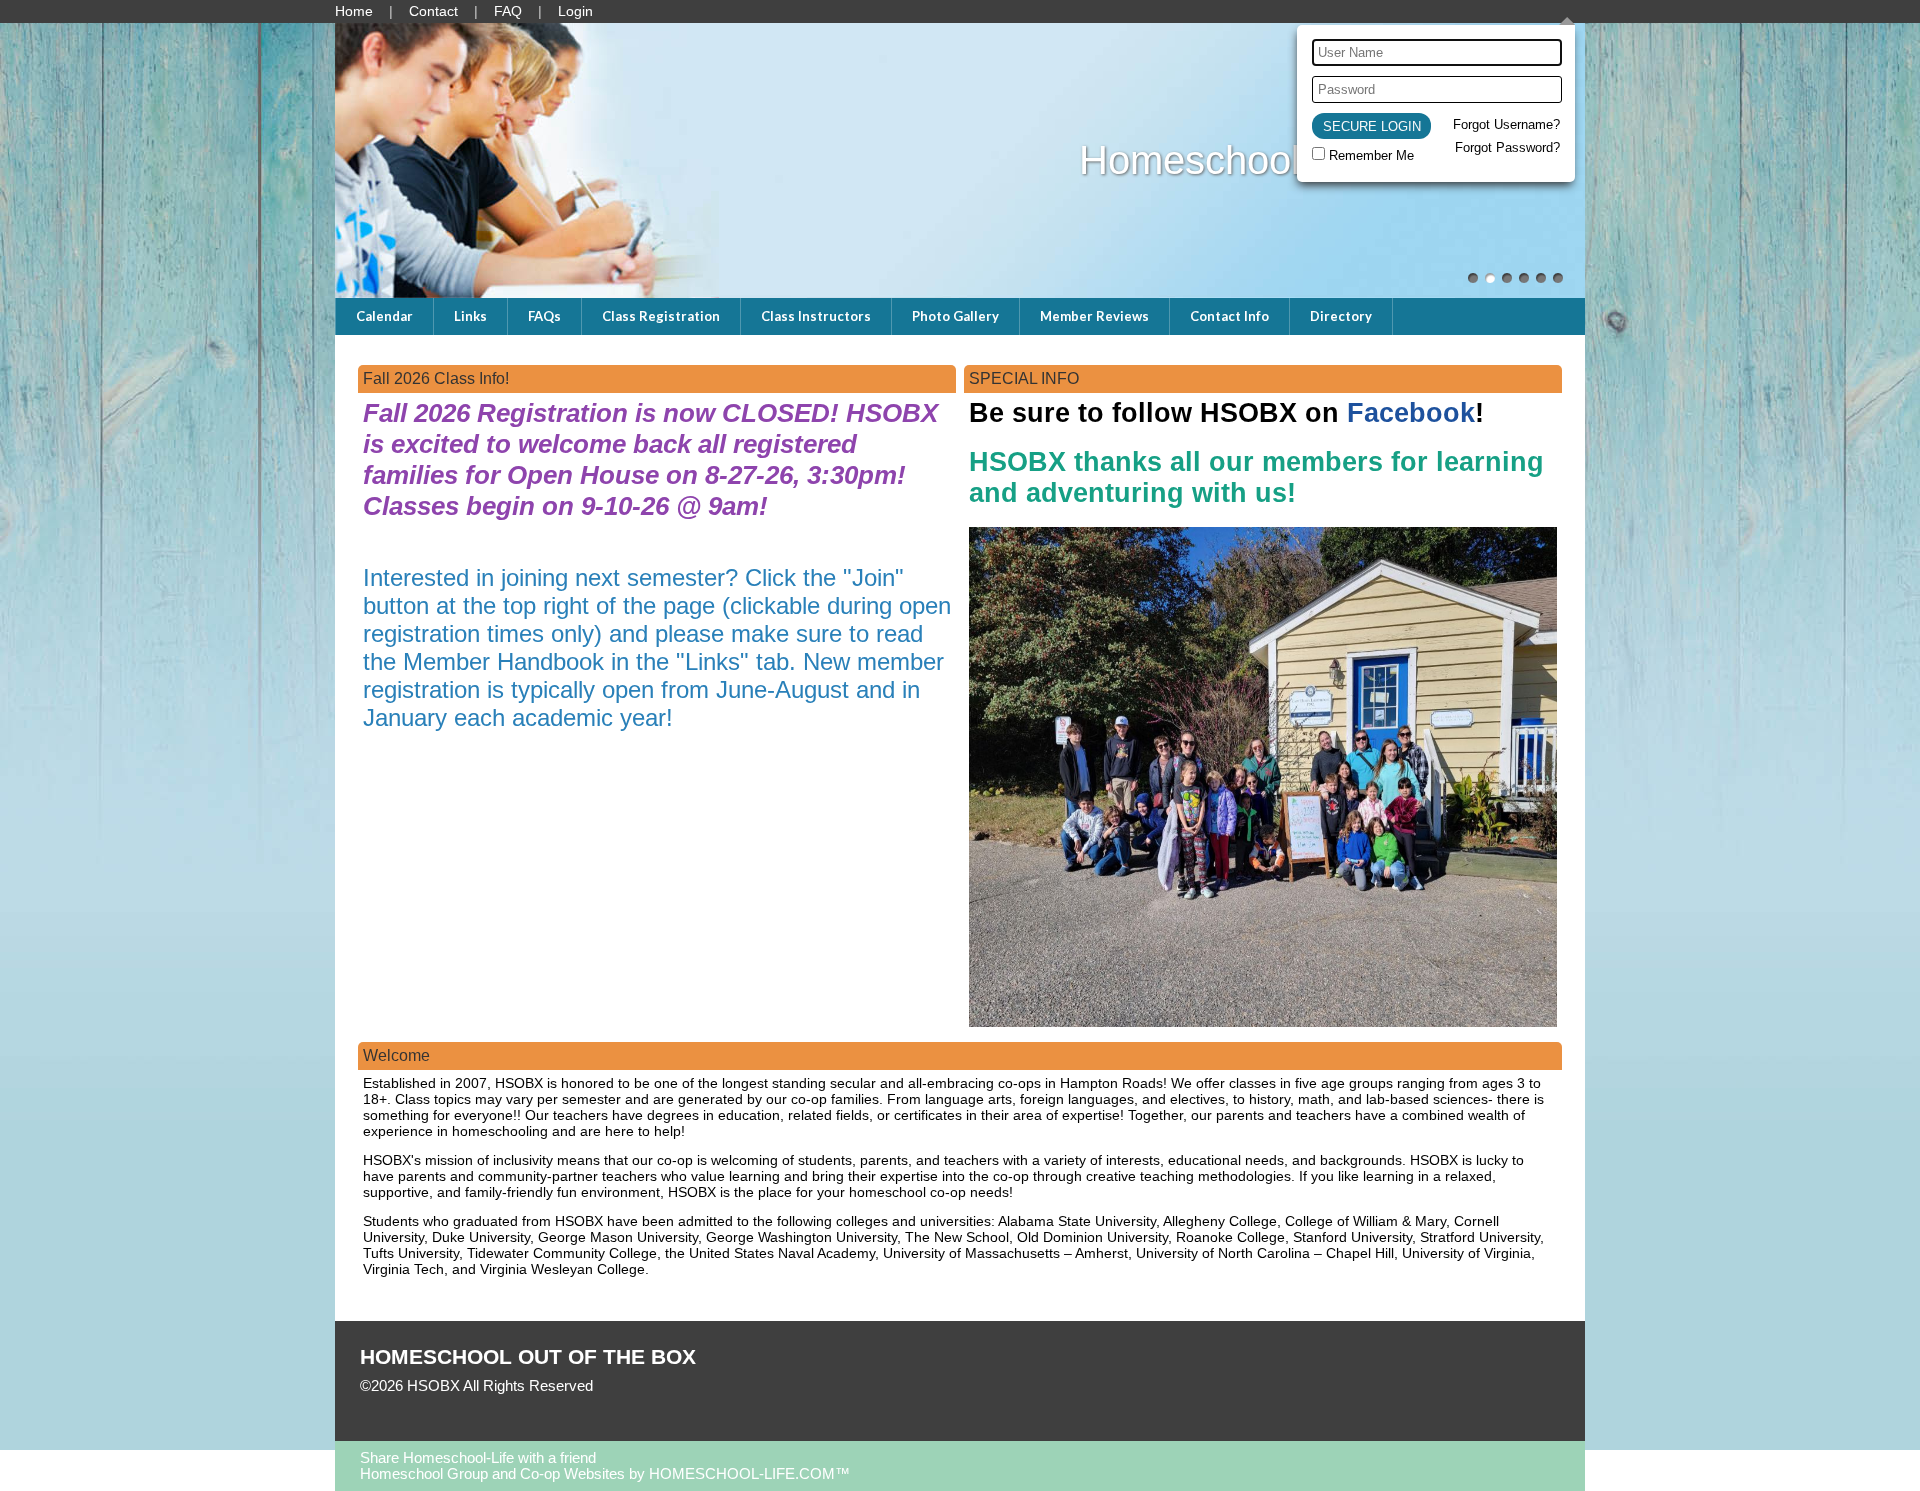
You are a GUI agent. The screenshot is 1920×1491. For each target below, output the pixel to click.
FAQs (544, 316)
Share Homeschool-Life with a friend (478, 1458)
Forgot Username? (1506, 124)
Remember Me (1371, 155)
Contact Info (1229, 316)
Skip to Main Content (680, 1386)
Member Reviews (1094, 316)
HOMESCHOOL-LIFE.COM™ (749, 1474)
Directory (1341, 316)
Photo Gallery (955, 316)
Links (470, 316)
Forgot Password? (1507, 147)
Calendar (384, 316)
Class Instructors (816, 316)
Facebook (1411, 413)
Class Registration (661, 316)
